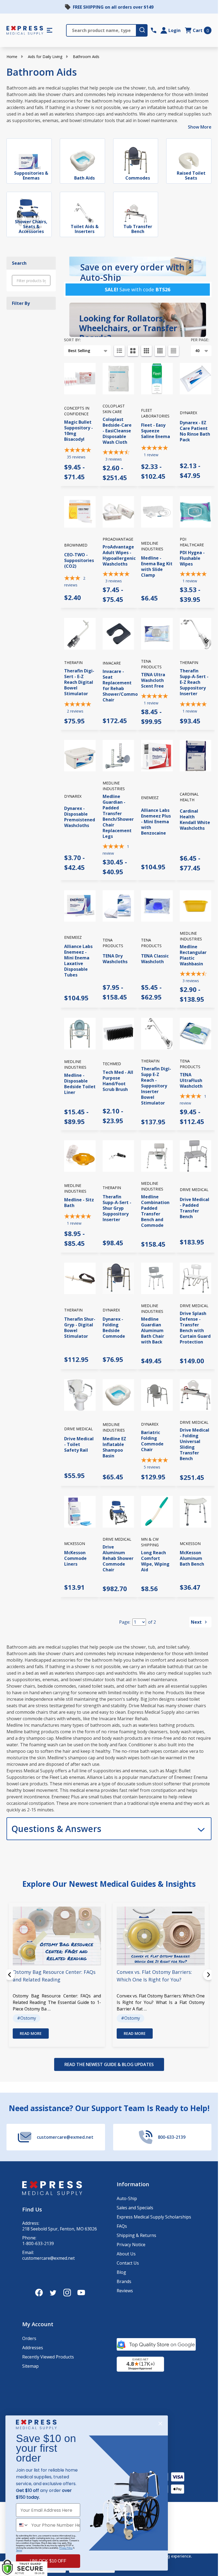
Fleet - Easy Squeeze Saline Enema (156, 431)
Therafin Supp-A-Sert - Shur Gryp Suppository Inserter (117, 1208)
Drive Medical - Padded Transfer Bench (195, 1208)
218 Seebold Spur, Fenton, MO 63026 (60, 2229)
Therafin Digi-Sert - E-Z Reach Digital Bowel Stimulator (79, 682)
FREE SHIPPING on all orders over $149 (113, 7)
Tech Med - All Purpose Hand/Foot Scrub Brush (118, 1081)
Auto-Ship (127, 2198)
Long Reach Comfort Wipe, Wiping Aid (155, 1561)
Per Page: (200, 340)
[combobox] (22, 2525)
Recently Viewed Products (48, 2357)
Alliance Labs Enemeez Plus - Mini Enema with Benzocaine (156, 822)
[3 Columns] (146, 351)
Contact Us (128, 2263)
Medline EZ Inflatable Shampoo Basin (114, 1447)
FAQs (122, 2226)
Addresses (33, 2348)
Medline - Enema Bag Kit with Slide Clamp (157, 566)
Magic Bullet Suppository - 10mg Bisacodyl (79, 431)
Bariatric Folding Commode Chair (152, 1441)
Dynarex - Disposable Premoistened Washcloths (80, 817)
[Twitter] (53, 2293)
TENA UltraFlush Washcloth (191, 1080)
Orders (29, 2338)
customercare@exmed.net (48, 2258)
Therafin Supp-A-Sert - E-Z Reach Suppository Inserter (194, 682)
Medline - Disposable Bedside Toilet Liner (80, 1084)
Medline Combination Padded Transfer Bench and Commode (155, 1211)
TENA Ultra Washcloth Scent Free (153, 680)
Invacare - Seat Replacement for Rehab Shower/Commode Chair (123, 686)
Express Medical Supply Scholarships (154, 2217)
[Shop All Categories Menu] (50, 30)
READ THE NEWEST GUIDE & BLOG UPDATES (109, 2064)
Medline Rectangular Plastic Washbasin (193, 955)
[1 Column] (119, 351)
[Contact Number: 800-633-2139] (154, 30)
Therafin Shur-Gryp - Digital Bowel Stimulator (80, 1328)
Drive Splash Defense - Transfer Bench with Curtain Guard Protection (195, 1328)
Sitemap (30, 2366)
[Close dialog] (160, 2424)
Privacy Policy (66, 2548)
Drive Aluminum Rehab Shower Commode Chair (118, 1558)
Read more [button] (31, 2033)
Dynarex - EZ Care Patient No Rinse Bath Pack (195, 431)
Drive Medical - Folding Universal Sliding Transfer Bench (195, 1444)
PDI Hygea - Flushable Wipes (192, 558)
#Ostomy (27, 2018)
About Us (126, 2254)
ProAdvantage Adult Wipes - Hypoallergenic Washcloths (119, 555)
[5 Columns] (174, 351)
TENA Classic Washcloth (155, 959)
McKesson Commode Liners (75, 1558)
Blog (121, 2272)
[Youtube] (81, 2293)
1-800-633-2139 (38, 2244)
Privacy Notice (131, 2245)
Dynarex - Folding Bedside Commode (114, 1328)
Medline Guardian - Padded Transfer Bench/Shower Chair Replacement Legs (118, 816)
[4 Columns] (160, 351)
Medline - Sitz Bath (79, 1203)
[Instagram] (67, 2293)
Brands (124, 2281)
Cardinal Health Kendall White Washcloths (195, 820)
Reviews (125, 2291)
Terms (19, 2550)
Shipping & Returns (136, 2235)
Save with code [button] (138, 289)
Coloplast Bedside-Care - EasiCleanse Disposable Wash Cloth (117, 431)
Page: (125, 1622)
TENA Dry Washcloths (115, 959)
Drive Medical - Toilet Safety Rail (79, 1444)
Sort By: (72, 340)
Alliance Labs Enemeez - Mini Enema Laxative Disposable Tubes (78, 961)
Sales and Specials (135, 2208)
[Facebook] (39, 2293)
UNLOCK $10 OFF (48, 2561)
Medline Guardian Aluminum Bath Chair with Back (153, 1330)
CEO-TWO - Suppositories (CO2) (79, 560)
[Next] (208, 1975)
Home (12, 57)
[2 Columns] (133, 351)
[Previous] (9, 1975)
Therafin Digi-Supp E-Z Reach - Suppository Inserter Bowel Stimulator (156, 1086)
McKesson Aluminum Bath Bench (192, 1558)
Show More (200, 127)
